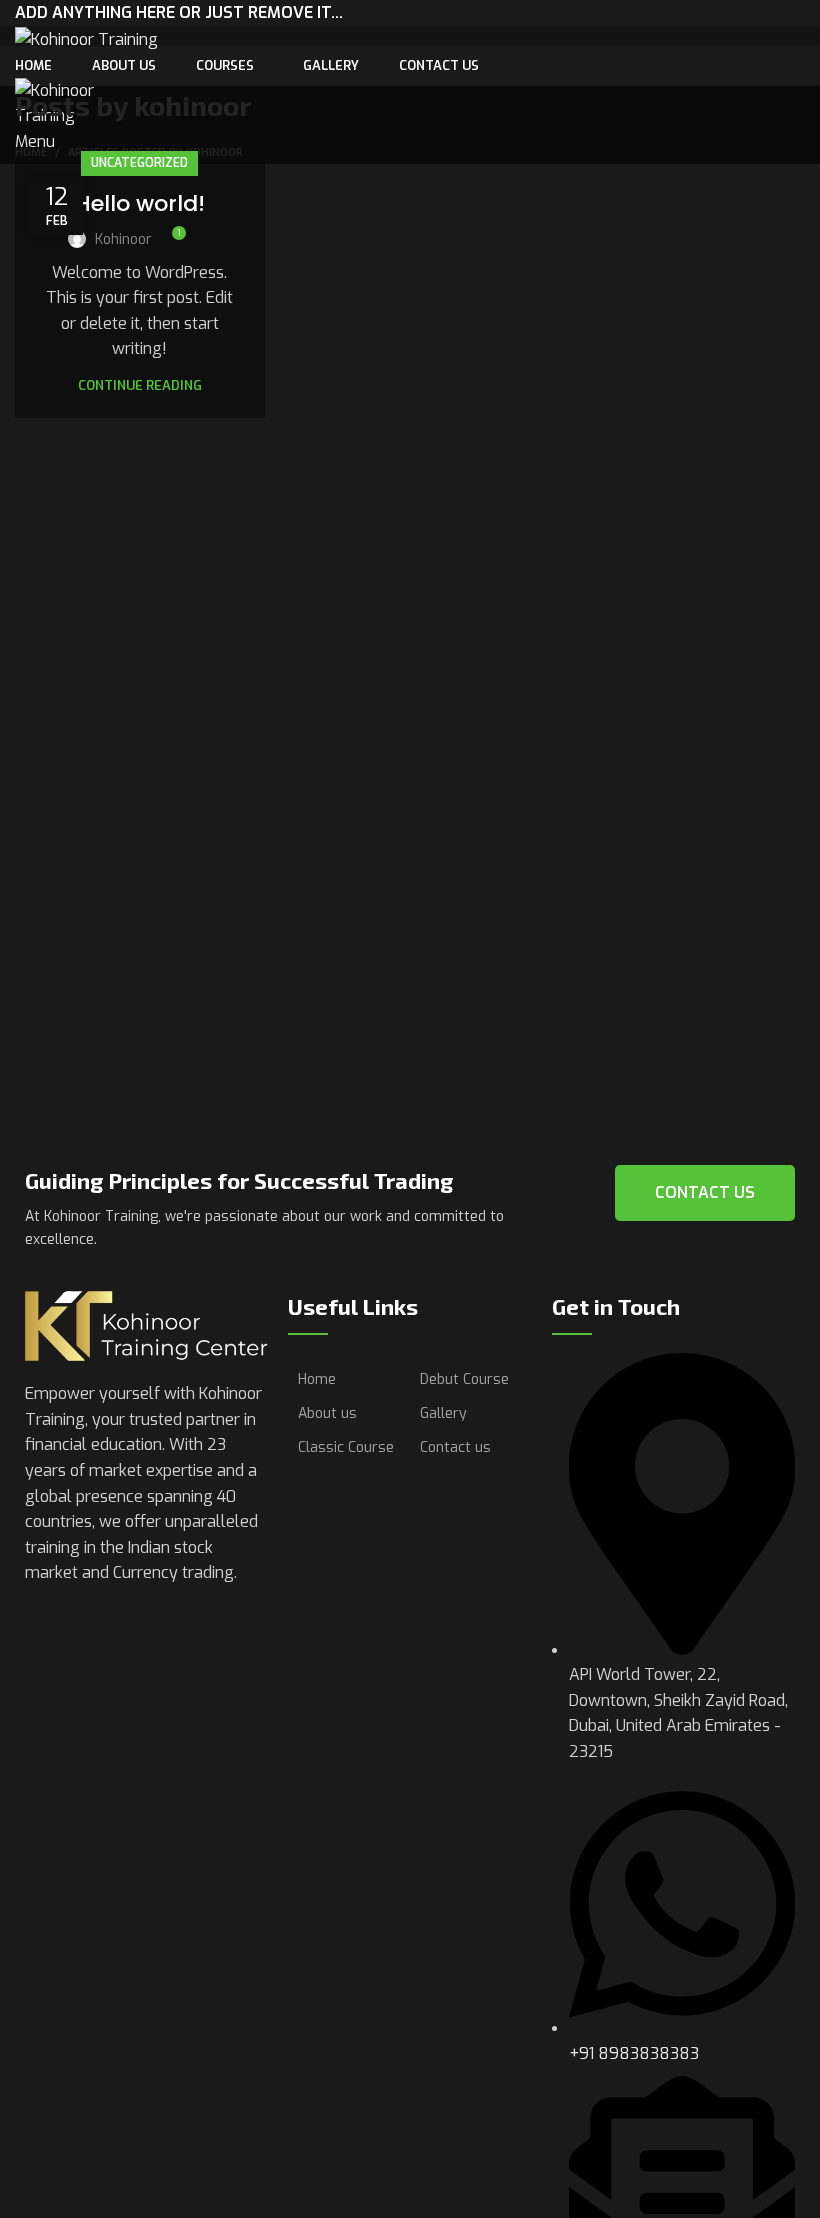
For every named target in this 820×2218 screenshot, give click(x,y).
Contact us (455, 1447)
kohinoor (192, 105)
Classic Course (346, 1447)
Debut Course (464, 1379)
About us (327, 1413)
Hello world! (140, 203)
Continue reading (140, 385)
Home (317, 1379)
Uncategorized (139, 163)
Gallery (443, 1413)
